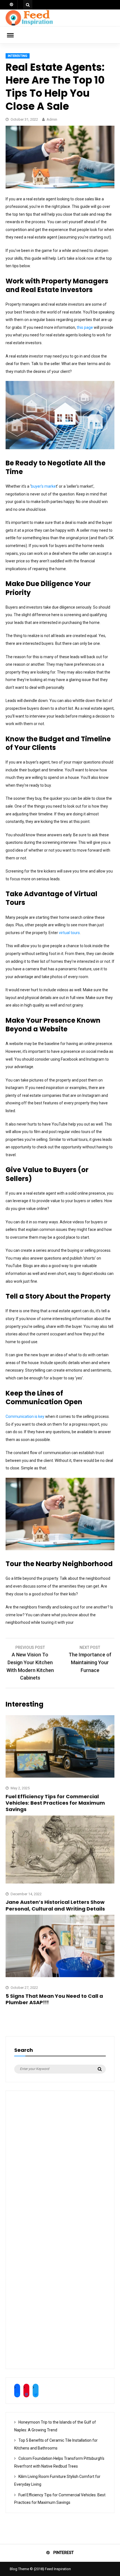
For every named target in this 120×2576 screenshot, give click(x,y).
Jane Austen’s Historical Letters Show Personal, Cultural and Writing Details (55, 1905)
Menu (14, 35)
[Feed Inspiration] (29, 25)
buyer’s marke (43, 486)
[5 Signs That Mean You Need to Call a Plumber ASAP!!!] (60, 1976)
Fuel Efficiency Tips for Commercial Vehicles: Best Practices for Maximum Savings (55, 1803)
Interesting (18, 56)
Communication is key (25, 1416)
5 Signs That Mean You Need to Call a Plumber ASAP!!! (54, 1999)
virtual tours (69, 933)
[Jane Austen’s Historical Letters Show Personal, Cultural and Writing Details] (60, 1882)
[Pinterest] (12, 5)
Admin (52, 119)
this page (85, 327)
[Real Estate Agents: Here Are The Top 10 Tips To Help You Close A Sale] (60, 187)
